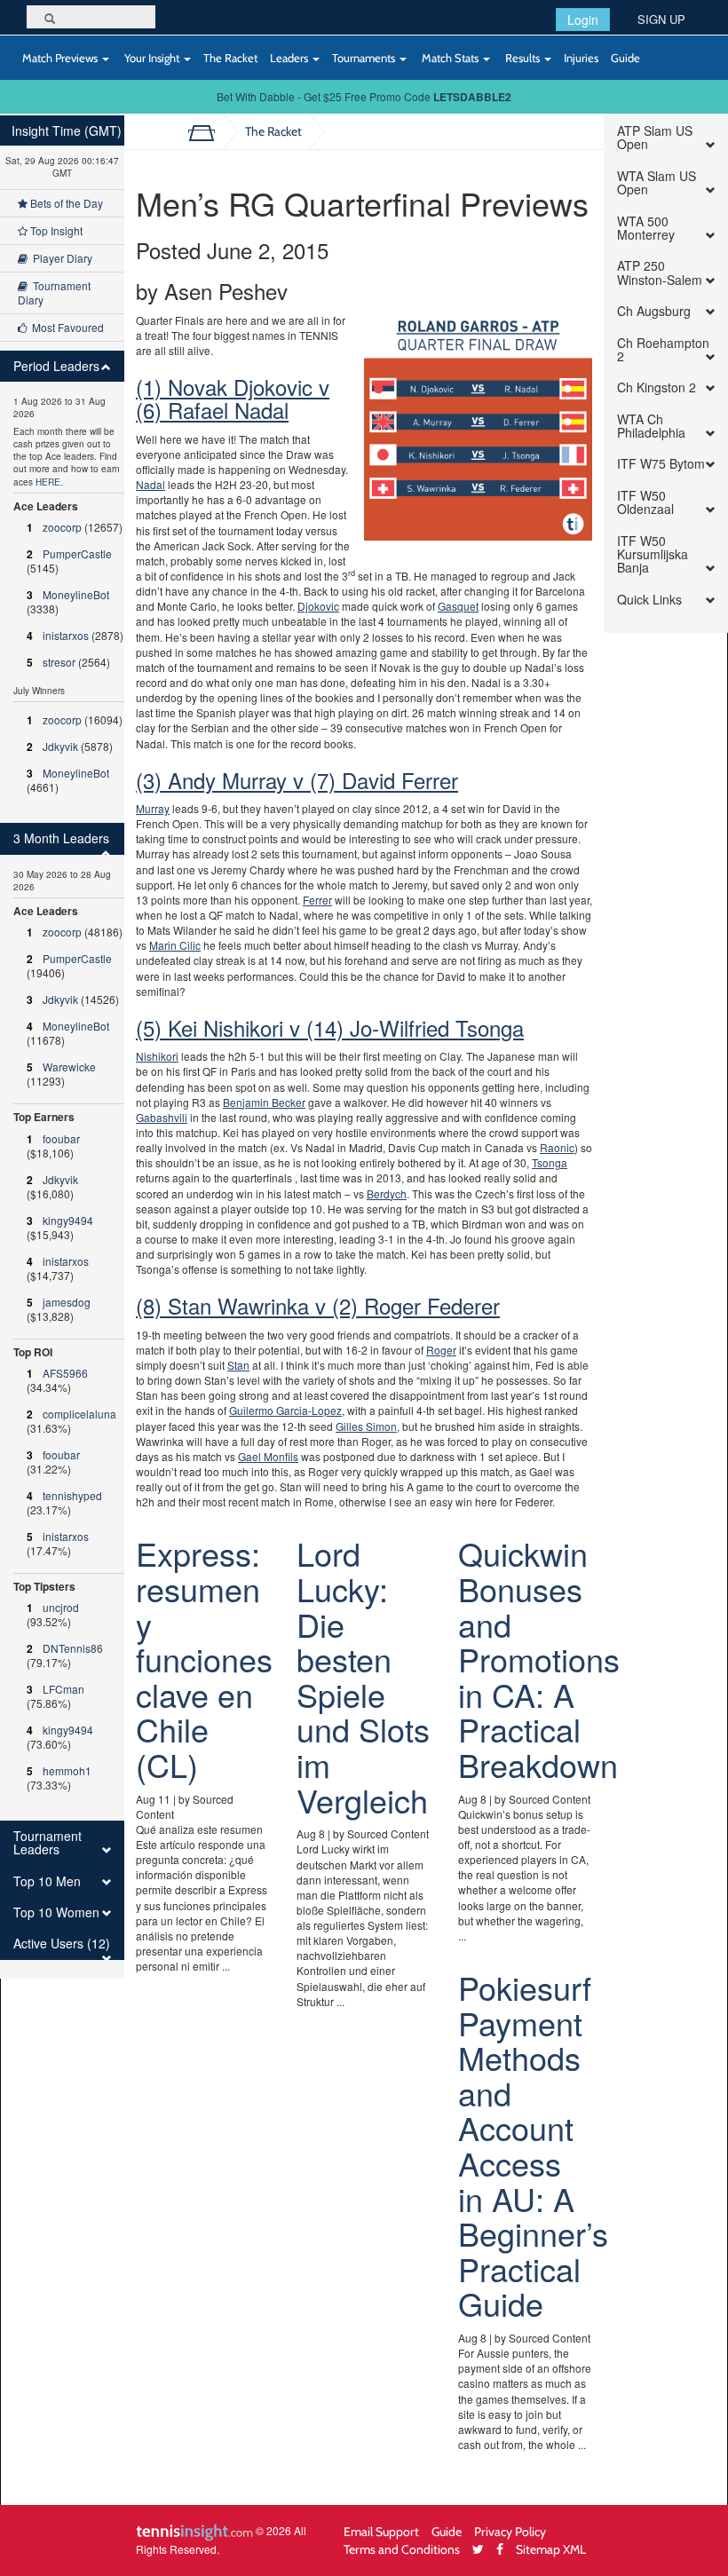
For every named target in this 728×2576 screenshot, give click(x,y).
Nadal (150, 484)
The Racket (230, 58)
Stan (238, 1365)
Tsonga (550, 1162)
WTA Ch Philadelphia (651, 427)
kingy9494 (68, 1220)
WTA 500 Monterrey (646, 229)
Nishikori (157, 1056)
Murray (153, 808)
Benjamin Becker (264, 1102)
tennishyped (72, 1495)
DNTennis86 (73, 1648)
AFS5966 (65, 1373)
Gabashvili (162, 1117)
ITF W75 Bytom (661, 464)
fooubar (61, 1138)
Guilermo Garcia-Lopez (285, 1410)
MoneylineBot (76, 594)
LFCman (63, 1689)
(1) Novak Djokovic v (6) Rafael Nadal (233, 398)
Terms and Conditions (402, 2549)
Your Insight (152, 58)
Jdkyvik (60, 746)
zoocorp (62, 527)
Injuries (581, 58)
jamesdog (67, 1302)
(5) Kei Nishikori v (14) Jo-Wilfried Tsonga (330, 1027)
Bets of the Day (65, 203)
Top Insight (55, 230)
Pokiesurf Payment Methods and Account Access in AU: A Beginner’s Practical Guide (533, 2145)
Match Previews (60, 58)
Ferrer (317, 900)
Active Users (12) (62, 1944)
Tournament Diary (54, 292)
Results (522, 58)
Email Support (381, 2531)
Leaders (290, 58)
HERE (48, 482)
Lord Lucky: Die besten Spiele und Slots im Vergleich (363, 1676)
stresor (59, 662)
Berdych (387, 1193)
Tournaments (365, 58)
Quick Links (649, 600)
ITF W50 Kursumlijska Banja (653, 555)
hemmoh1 (67, 1770)
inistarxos (66, 635)
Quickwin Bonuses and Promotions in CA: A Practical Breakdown (539, 1659)
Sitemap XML (551, 2549)
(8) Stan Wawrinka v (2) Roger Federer (318, 1305)
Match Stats (450, 58)
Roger (441, 1350)
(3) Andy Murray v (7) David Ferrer (297, 780)
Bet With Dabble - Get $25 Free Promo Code (364, 96)
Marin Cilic (175, 945)
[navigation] (62, 1047)
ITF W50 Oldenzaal (645, 503)
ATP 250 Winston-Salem (660, 273)
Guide (625, 58)
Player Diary (60, 258)
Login (583, 20)
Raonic (557, 1147)
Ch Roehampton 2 (663, 350)
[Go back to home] (208, 131)
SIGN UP (661, 19)
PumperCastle (77, 553)
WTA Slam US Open (657, 183)
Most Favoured (65, 327)
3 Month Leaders (61, 838)
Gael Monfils (268, 1456)
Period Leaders (56, 366)
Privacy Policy (510, 2531)
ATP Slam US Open (655, 138)
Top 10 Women (56, 1912)
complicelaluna (79, 1414)
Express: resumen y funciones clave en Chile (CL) (204, 1659)
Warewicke (69, 1067)
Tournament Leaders (47, 1843)
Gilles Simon (366, 1426)
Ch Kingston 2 (657, 387)
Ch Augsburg (654, 311)
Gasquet (458, 606)
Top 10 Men (47, 1881)
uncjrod (61, 1607)
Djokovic (318, 606)
